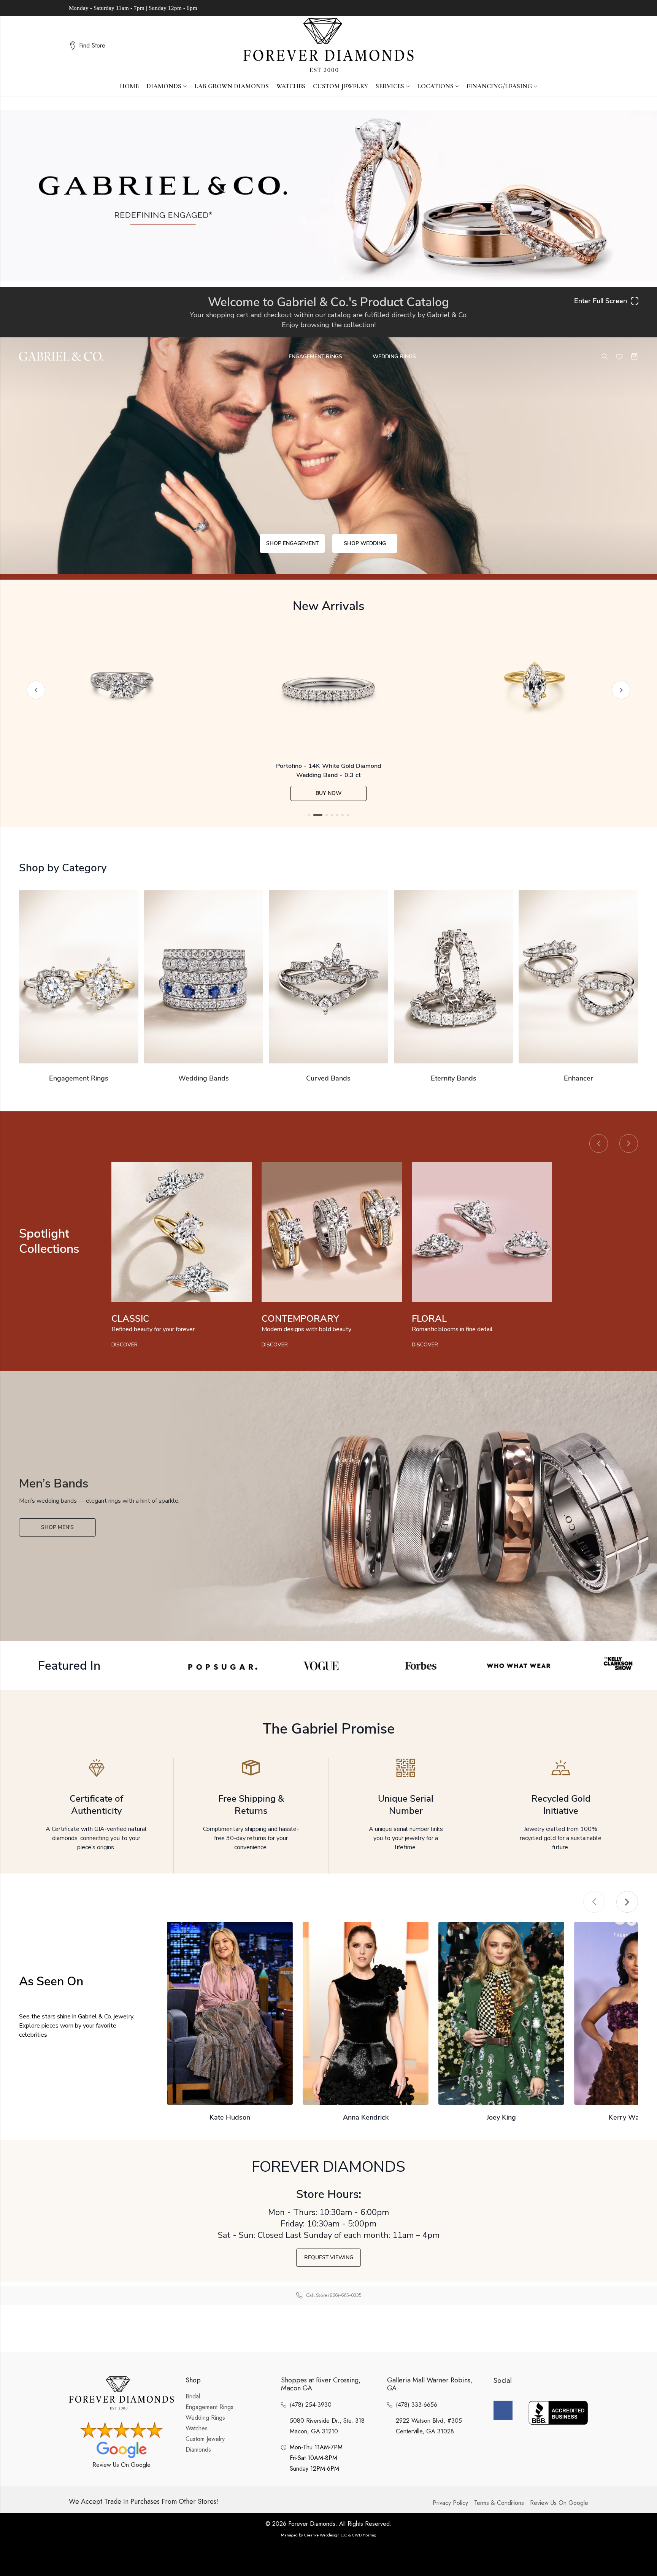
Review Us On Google (121, 2465)
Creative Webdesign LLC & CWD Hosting (340, 2535)
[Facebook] (503, 2410)
